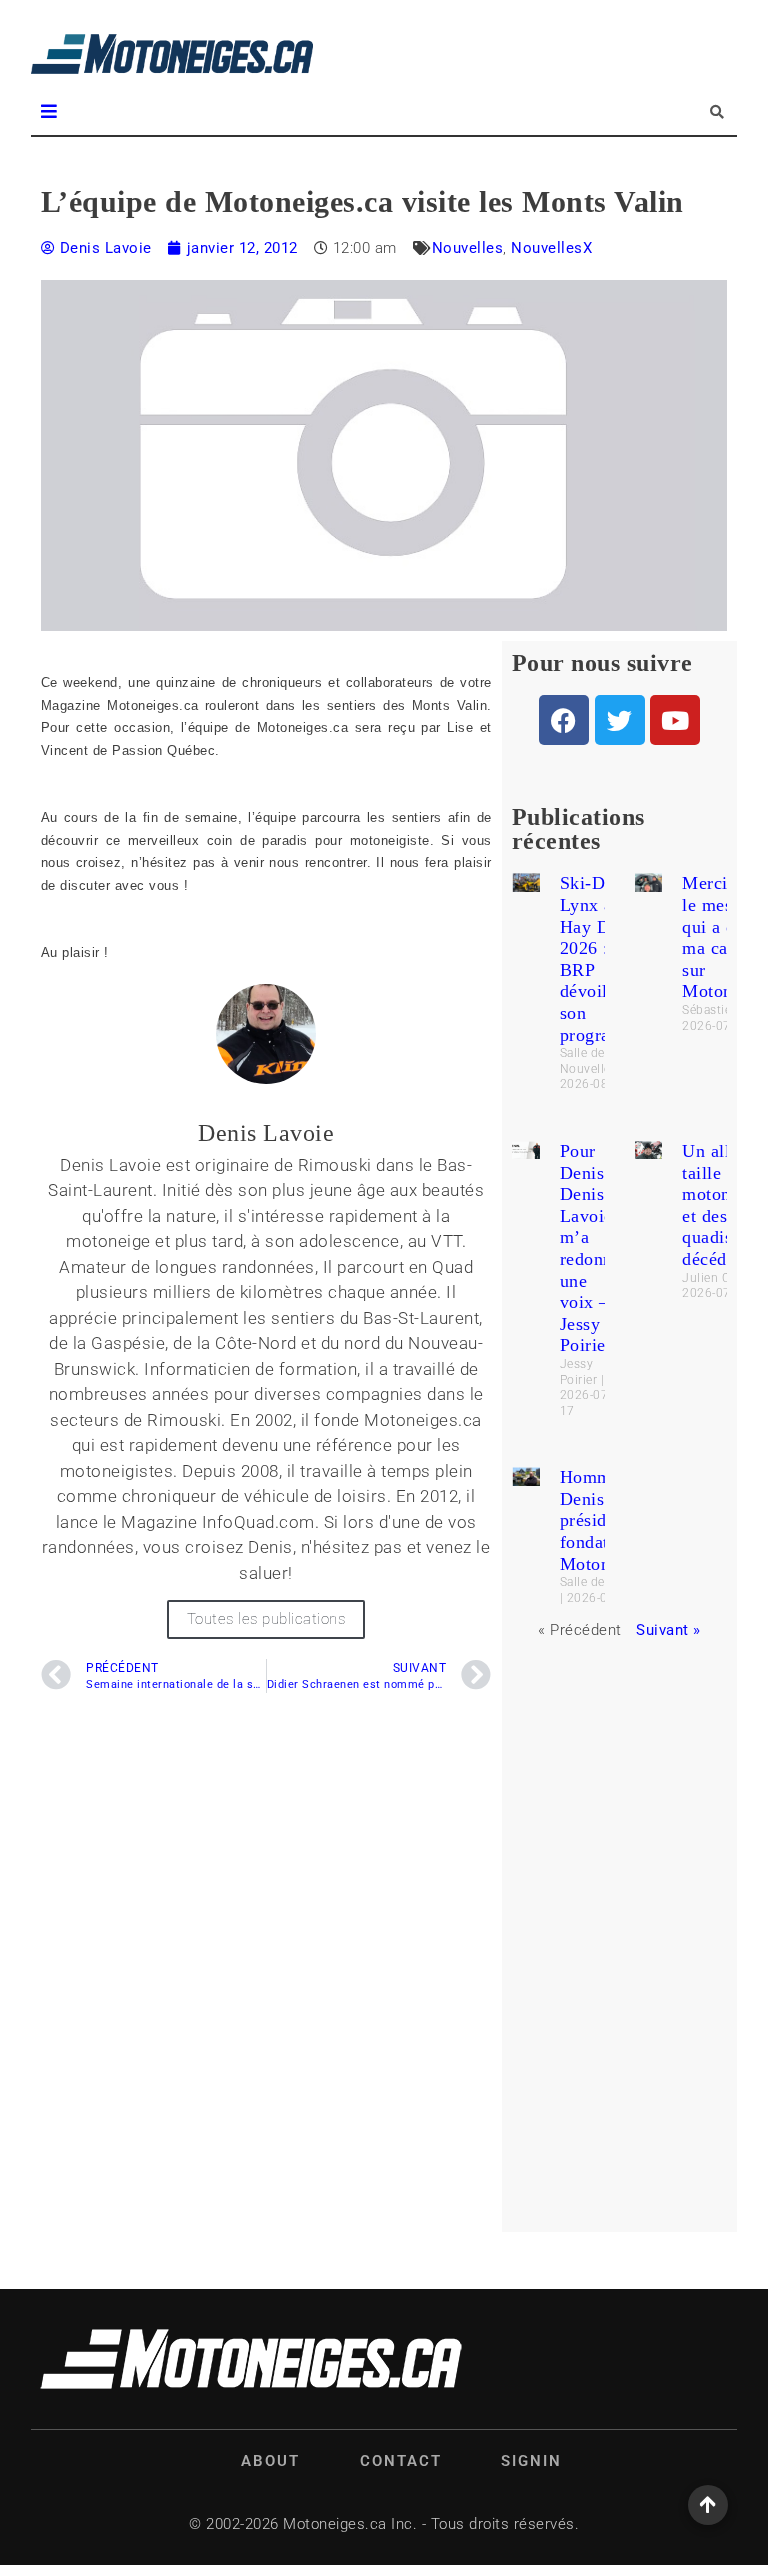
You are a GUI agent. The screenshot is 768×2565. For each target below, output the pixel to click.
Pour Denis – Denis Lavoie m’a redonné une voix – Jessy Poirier (591, 1248)
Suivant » (668, 1630)
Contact (401, 2461)
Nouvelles (468, 248)
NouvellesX (551, 248)
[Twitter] (620, 720)
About (270, 2461)
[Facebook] (564, 720)
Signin (531, 2461)
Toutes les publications (266, 1619)
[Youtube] (675, 720)
